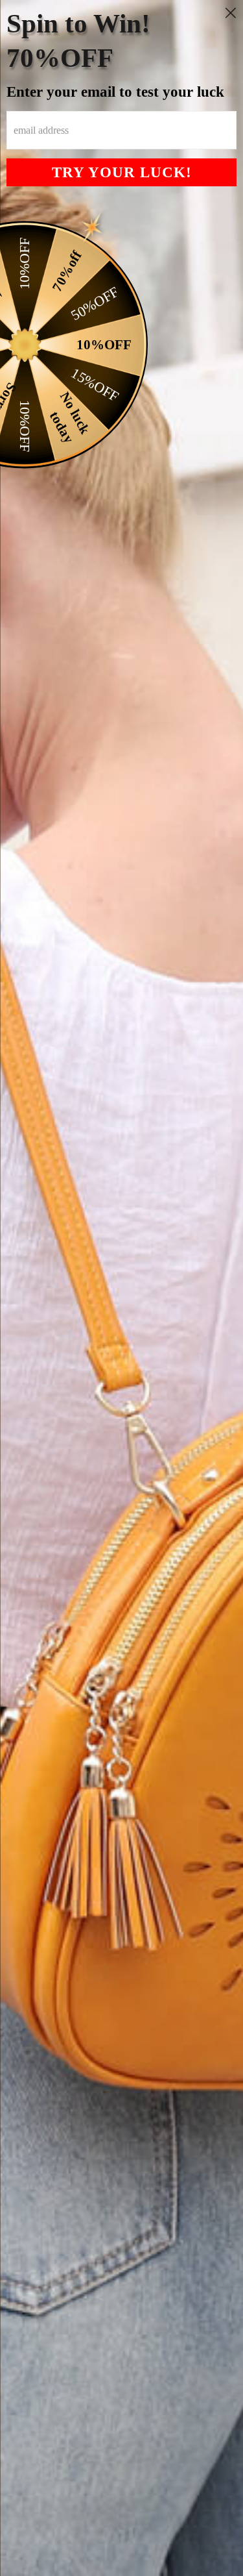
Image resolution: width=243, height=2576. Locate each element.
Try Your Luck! (122, 172)
